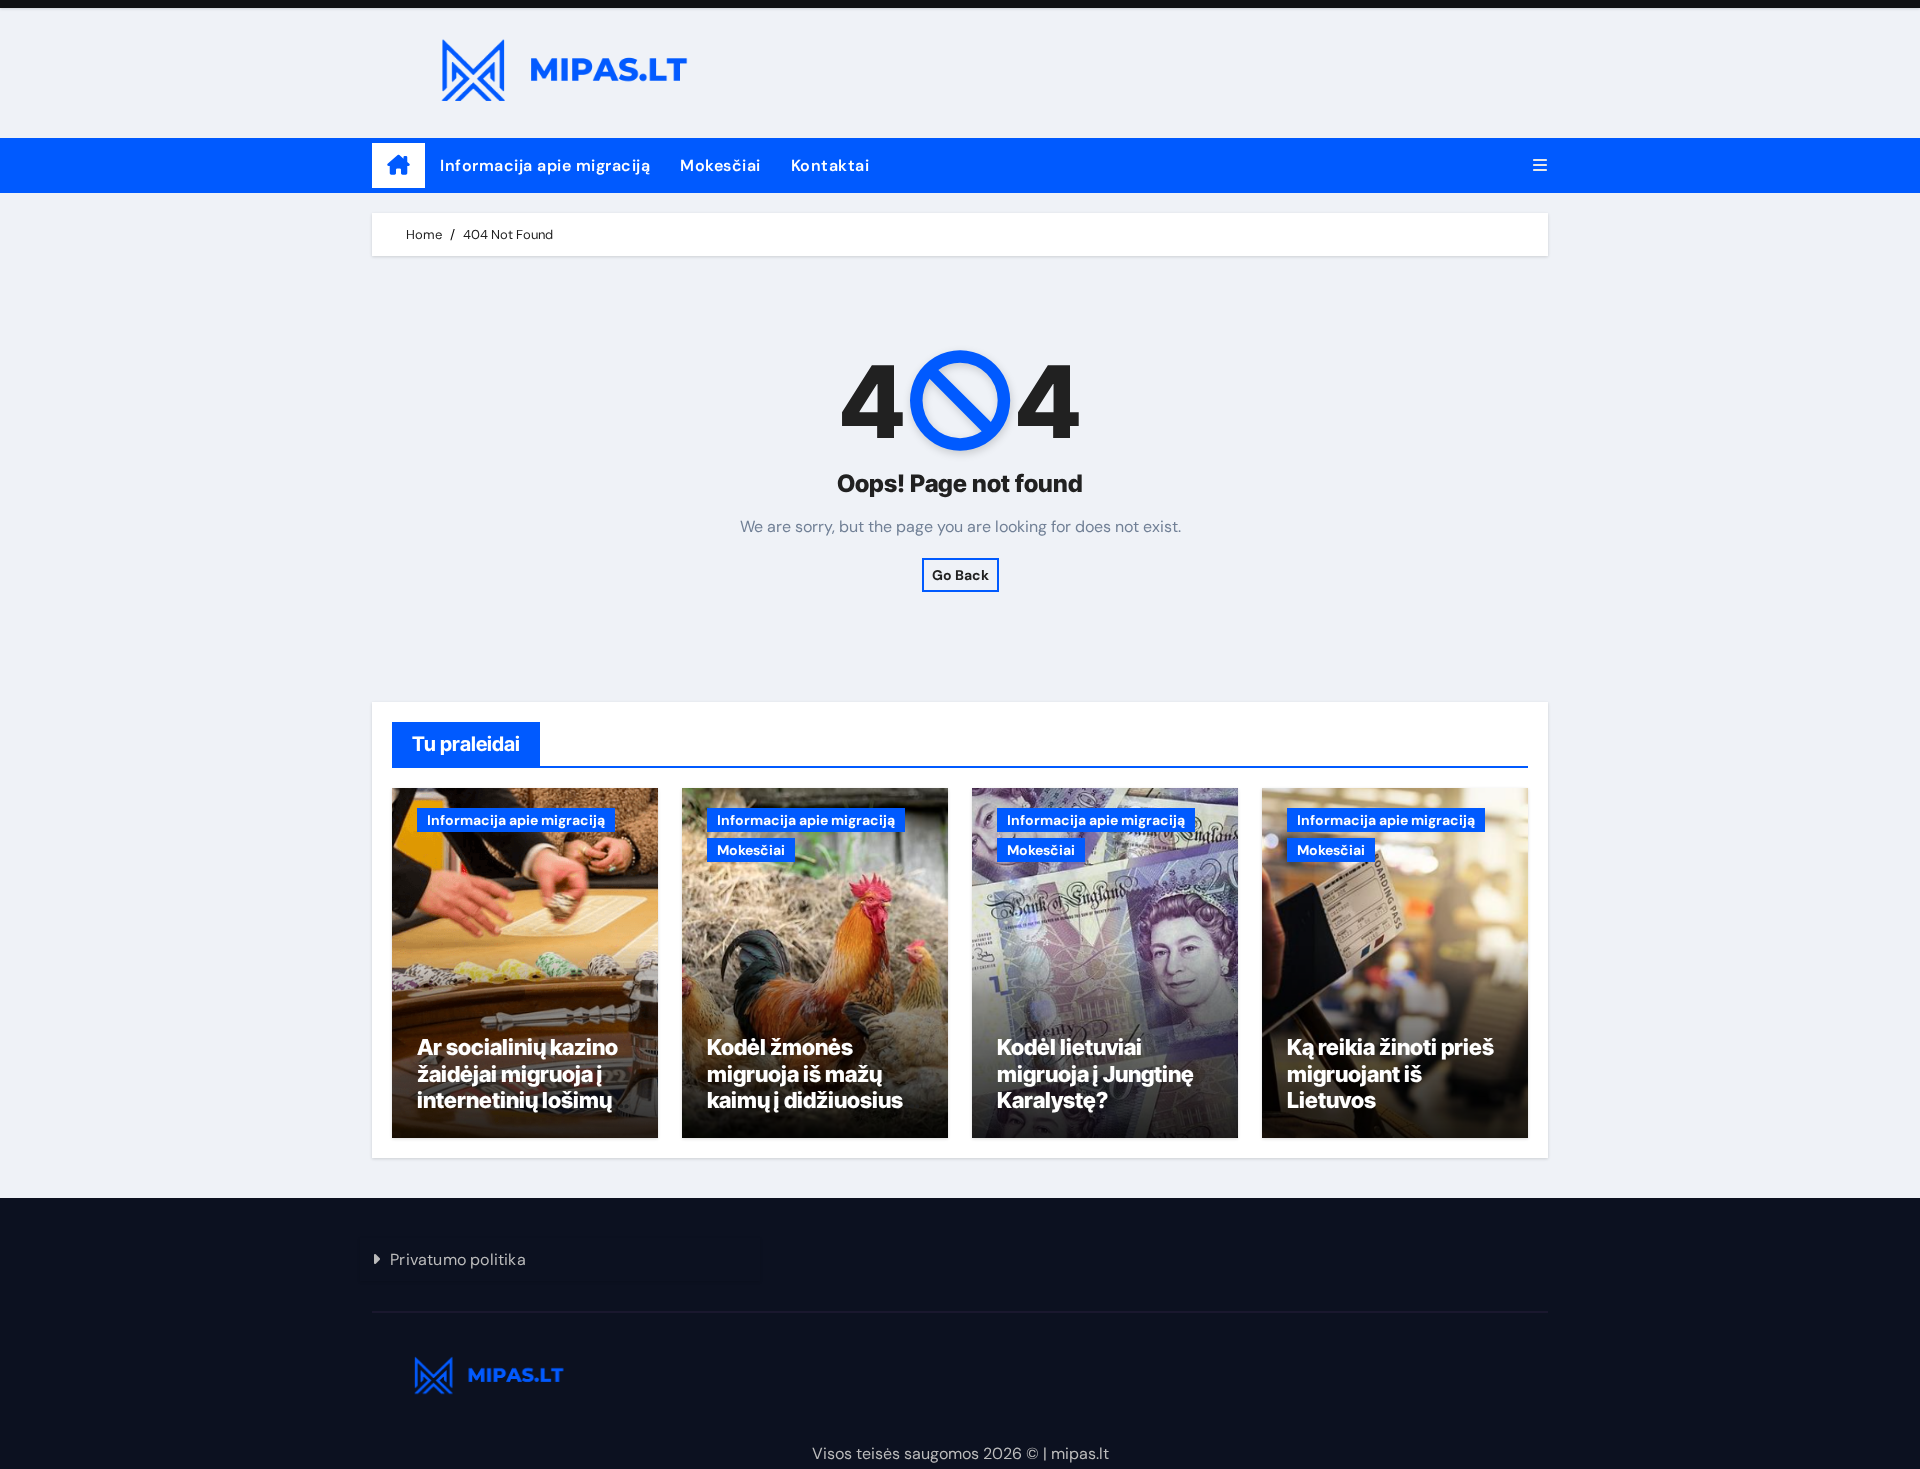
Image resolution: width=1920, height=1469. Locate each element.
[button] (1540, 165)
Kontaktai (830, 165)
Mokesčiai (720, 165)
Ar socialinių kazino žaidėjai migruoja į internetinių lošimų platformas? (517, 1086)
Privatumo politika (458, 1259)
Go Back (960, 575)
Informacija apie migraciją (545, 165)
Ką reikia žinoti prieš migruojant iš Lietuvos (1390, 1073)
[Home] (398, 166)
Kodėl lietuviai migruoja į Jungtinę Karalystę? (1095, 1073)
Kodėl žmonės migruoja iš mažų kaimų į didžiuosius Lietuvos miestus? (805, 1086)
